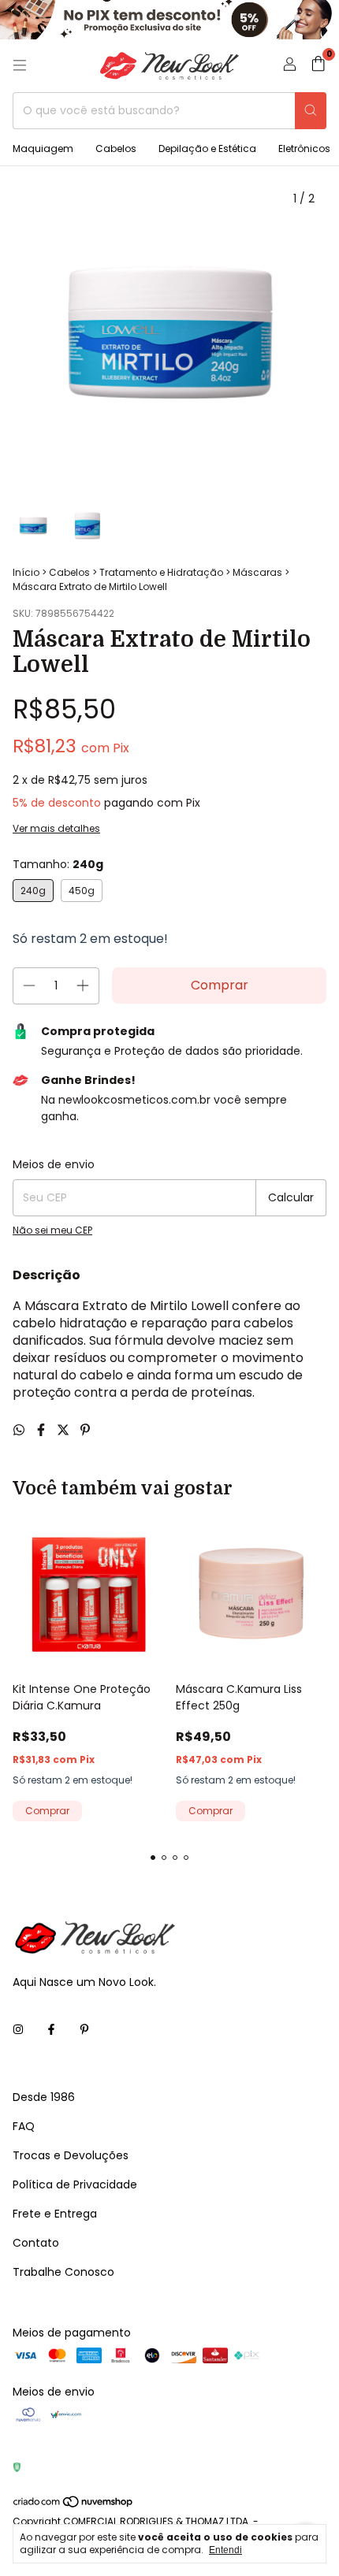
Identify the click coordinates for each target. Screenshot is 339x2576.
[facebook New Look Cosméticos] (51, 2030)
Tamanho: (58, 864)
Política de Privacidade (75, 2184)
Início (26, 572)
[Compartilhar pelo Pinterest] (85, 1430)
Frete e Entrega (55, 2214)
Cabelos (116, 148)
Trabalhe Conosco (63, 2272)
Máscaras (257, 572)
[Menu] (20, 65)
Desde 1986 (44, 2097)
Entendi (225, 2550)
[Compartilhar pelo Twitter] (65, 1430)
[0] (318, 66)
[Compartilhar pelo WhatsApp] (20, 1430)
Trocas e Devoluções (71, 2155)
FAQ (24, 2126)
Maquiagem (43, 148)
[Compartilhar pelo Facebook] (43, 1430)
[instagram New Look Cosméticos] (18, 2030)
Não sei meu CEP (52, 1230)
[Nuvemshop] (74, 2505)
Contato (36, 2243)
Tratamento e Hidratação (161, 572)
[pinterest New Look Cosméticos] (84, 2030)
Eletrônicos (304, 148)
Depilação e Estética (207, 148)
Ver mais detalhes (56, 828)
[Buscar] (311, 111)
